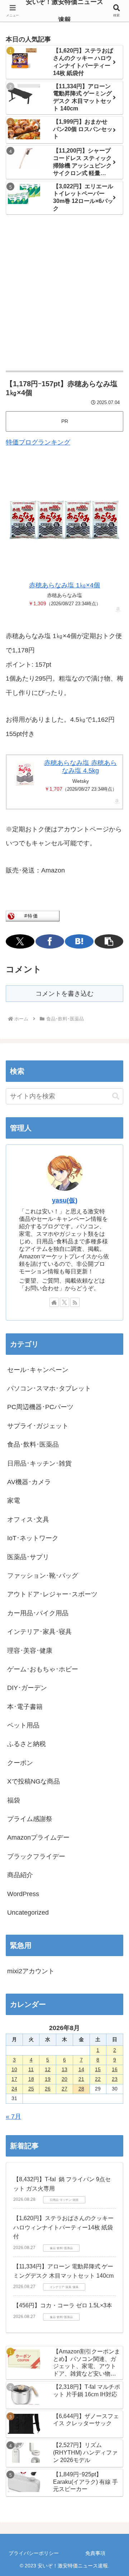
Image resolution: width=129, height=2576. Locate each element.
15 (98, 2069)
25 (31, 2089)
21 (81, 2079)
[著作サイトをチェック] (54, 1302)
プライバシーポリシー (34, 2553)
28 (81, 2089)
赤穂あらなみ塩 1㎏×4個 (64, 585)
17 (14, 2079)
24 (14, 2089)
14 (81, 2069)
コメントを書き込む (64, 994)
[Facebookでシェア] (50, 941)
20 (64, 2079)
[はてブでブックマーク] (79, 941)
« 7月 (13, 2117)
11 (31, 2069)
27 (64, 2089)
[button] (109, 941)
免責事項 (95, 2553)
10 (14, 2069)
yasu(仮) (65, 1200)
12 (48, 2069)
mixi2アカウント (31, 1971)
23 (115, 2079)
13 (64, 2069)
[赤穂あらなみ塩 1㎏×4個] (64, 520)
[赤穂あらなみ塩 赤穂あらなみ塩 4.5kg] (25, 773)
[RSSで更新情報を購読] (75, 1302)
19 (48, 2079)
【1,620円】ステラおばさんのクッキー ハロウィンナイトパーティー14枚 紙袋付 (63, 2227)
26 (48, 2089)
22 (98, 2079)
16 (115, 2069)
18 (31, 2079)
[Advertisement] (64, 293)
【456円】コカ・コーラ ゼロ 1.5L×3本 (63, 2305)
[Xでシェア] (20, 941)
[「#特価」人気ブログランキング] (33, 915)
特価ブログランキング (38, 442)
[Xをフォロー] (64, 1302)
